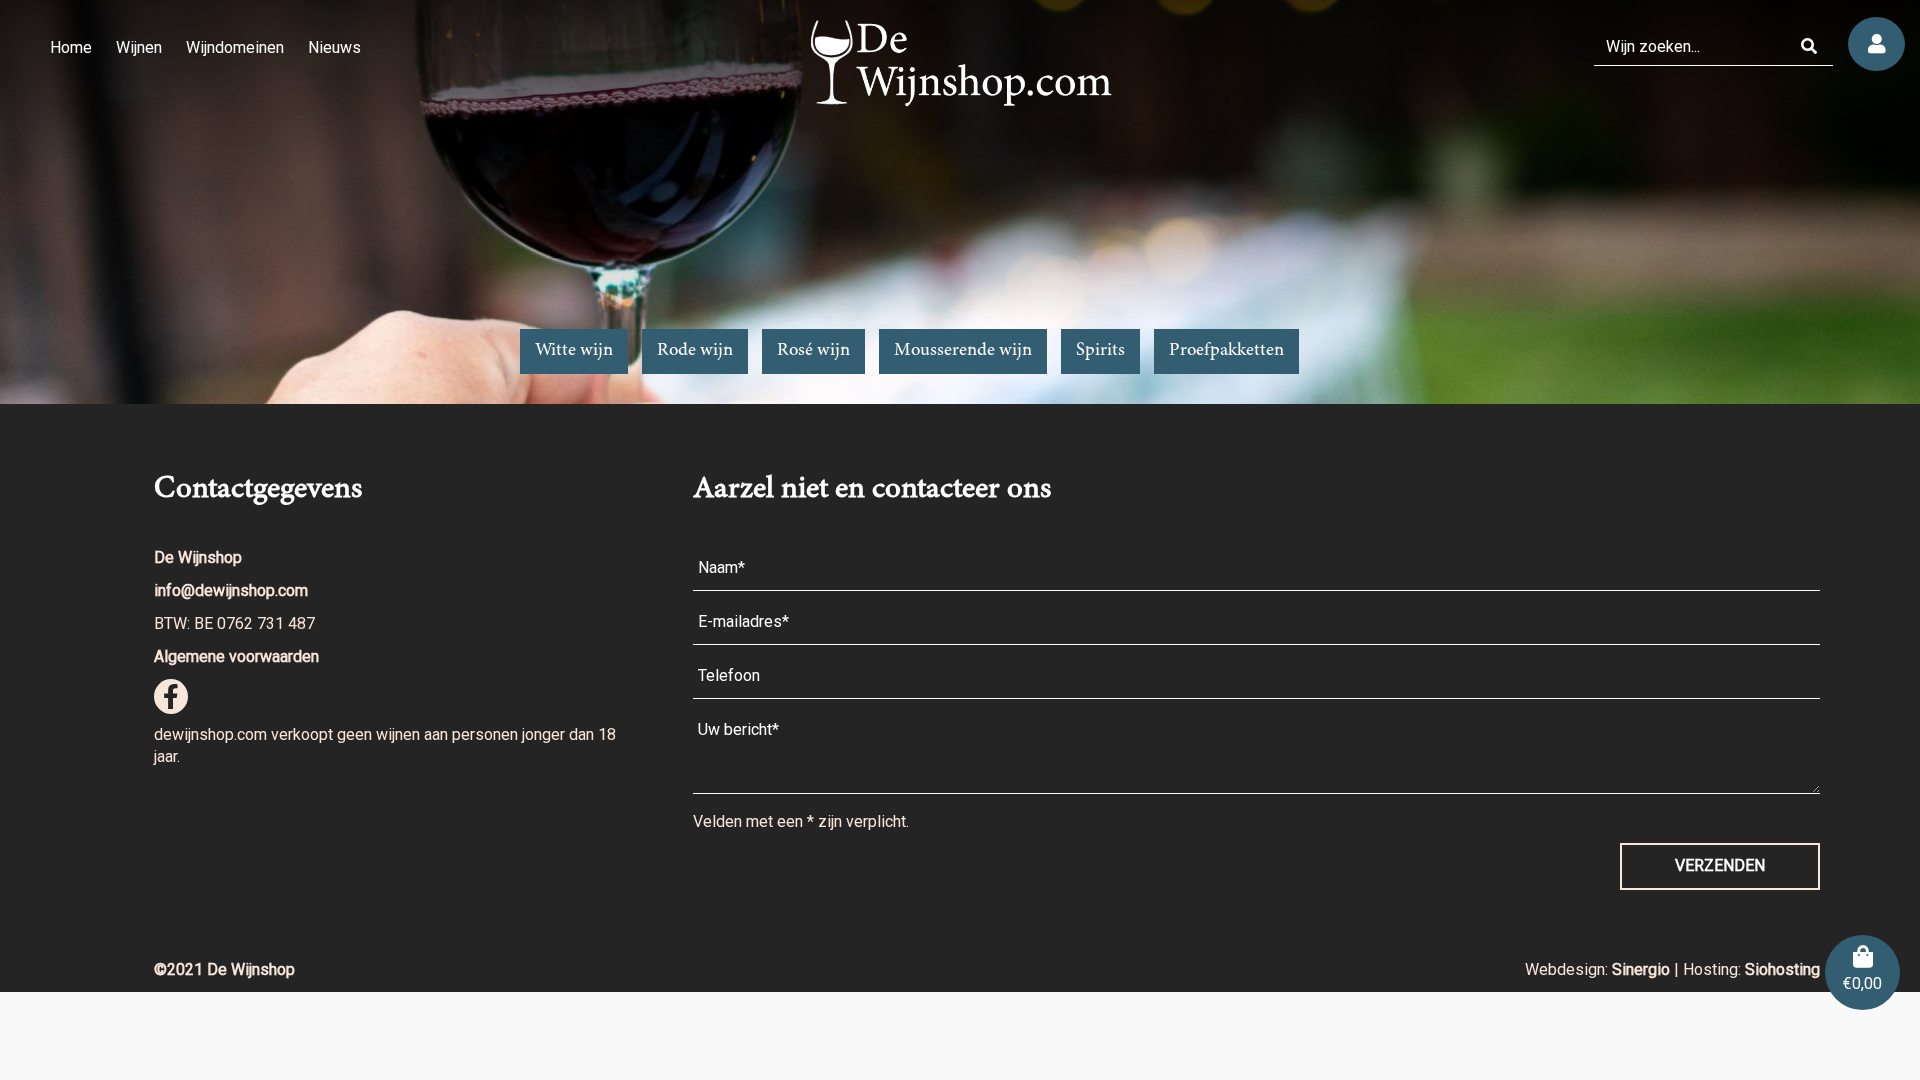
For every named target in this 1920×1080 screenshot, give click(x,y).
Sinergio (1643, 969)
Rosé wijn (813, 351)
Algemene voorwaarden (236, 656)
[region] (960, 202)
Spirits (1100, 351)
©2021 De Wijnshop (224, 969)
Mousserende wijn (963, 351)
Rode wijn (695, 351)
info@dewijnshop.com (231, 590)
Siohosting (1782, 969)
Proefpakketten (1226, 351)
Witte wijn (574, 351)
